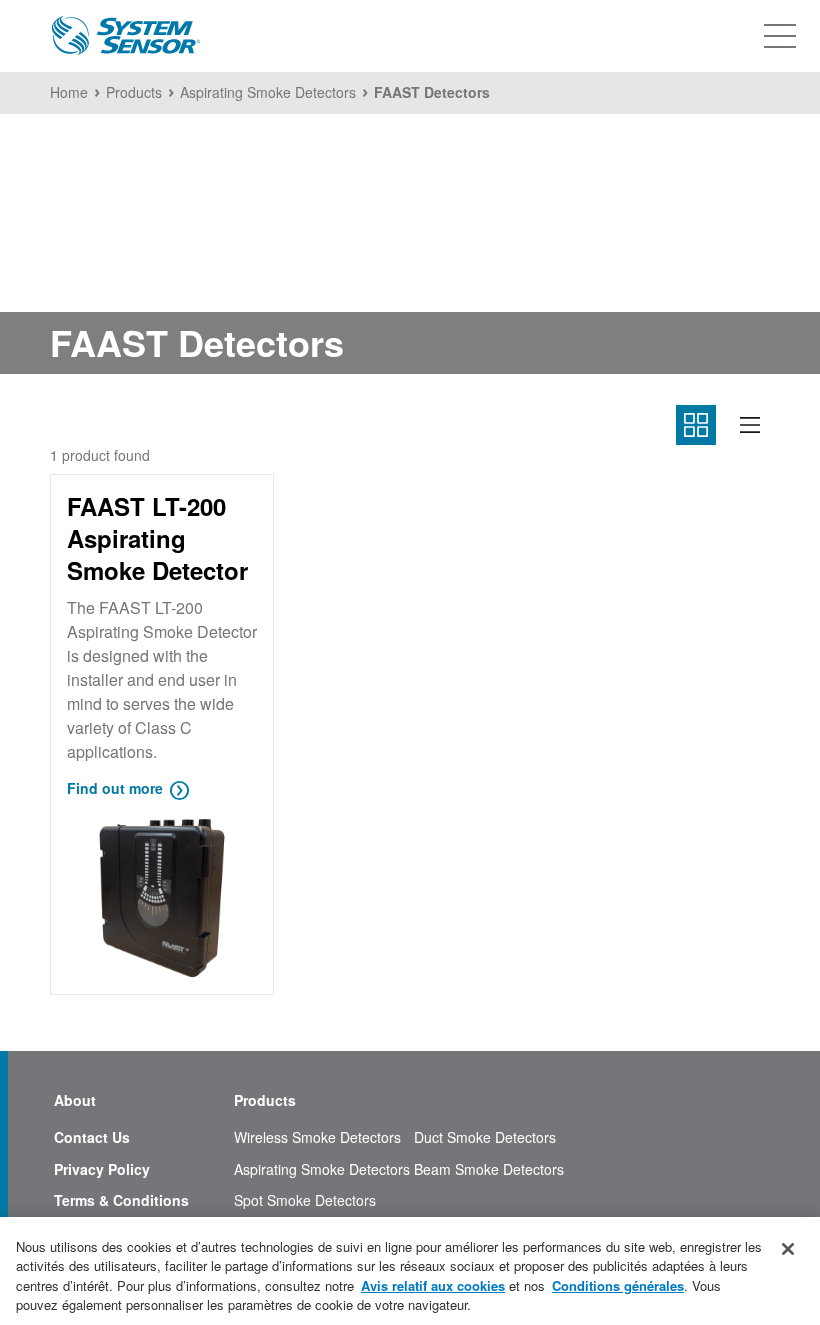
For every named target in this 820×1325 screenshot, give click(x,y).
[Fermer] (788, 1249)
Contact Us (92, 1137)
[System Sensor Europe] (126, 36)
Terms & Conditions (121, 1200)
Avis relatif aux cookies (433, 1285)
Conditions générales (618, 1285)
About (75, 1100)
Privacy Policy (102, 1169)
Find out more (115, 788)
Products (265, 1100)
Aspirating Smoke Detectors (322, 1169)
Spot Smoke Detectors (305, 1200)
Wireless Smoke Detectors (317, 1137)
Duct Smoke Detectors (485, 1137)
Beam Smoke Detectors (489, 1169)
